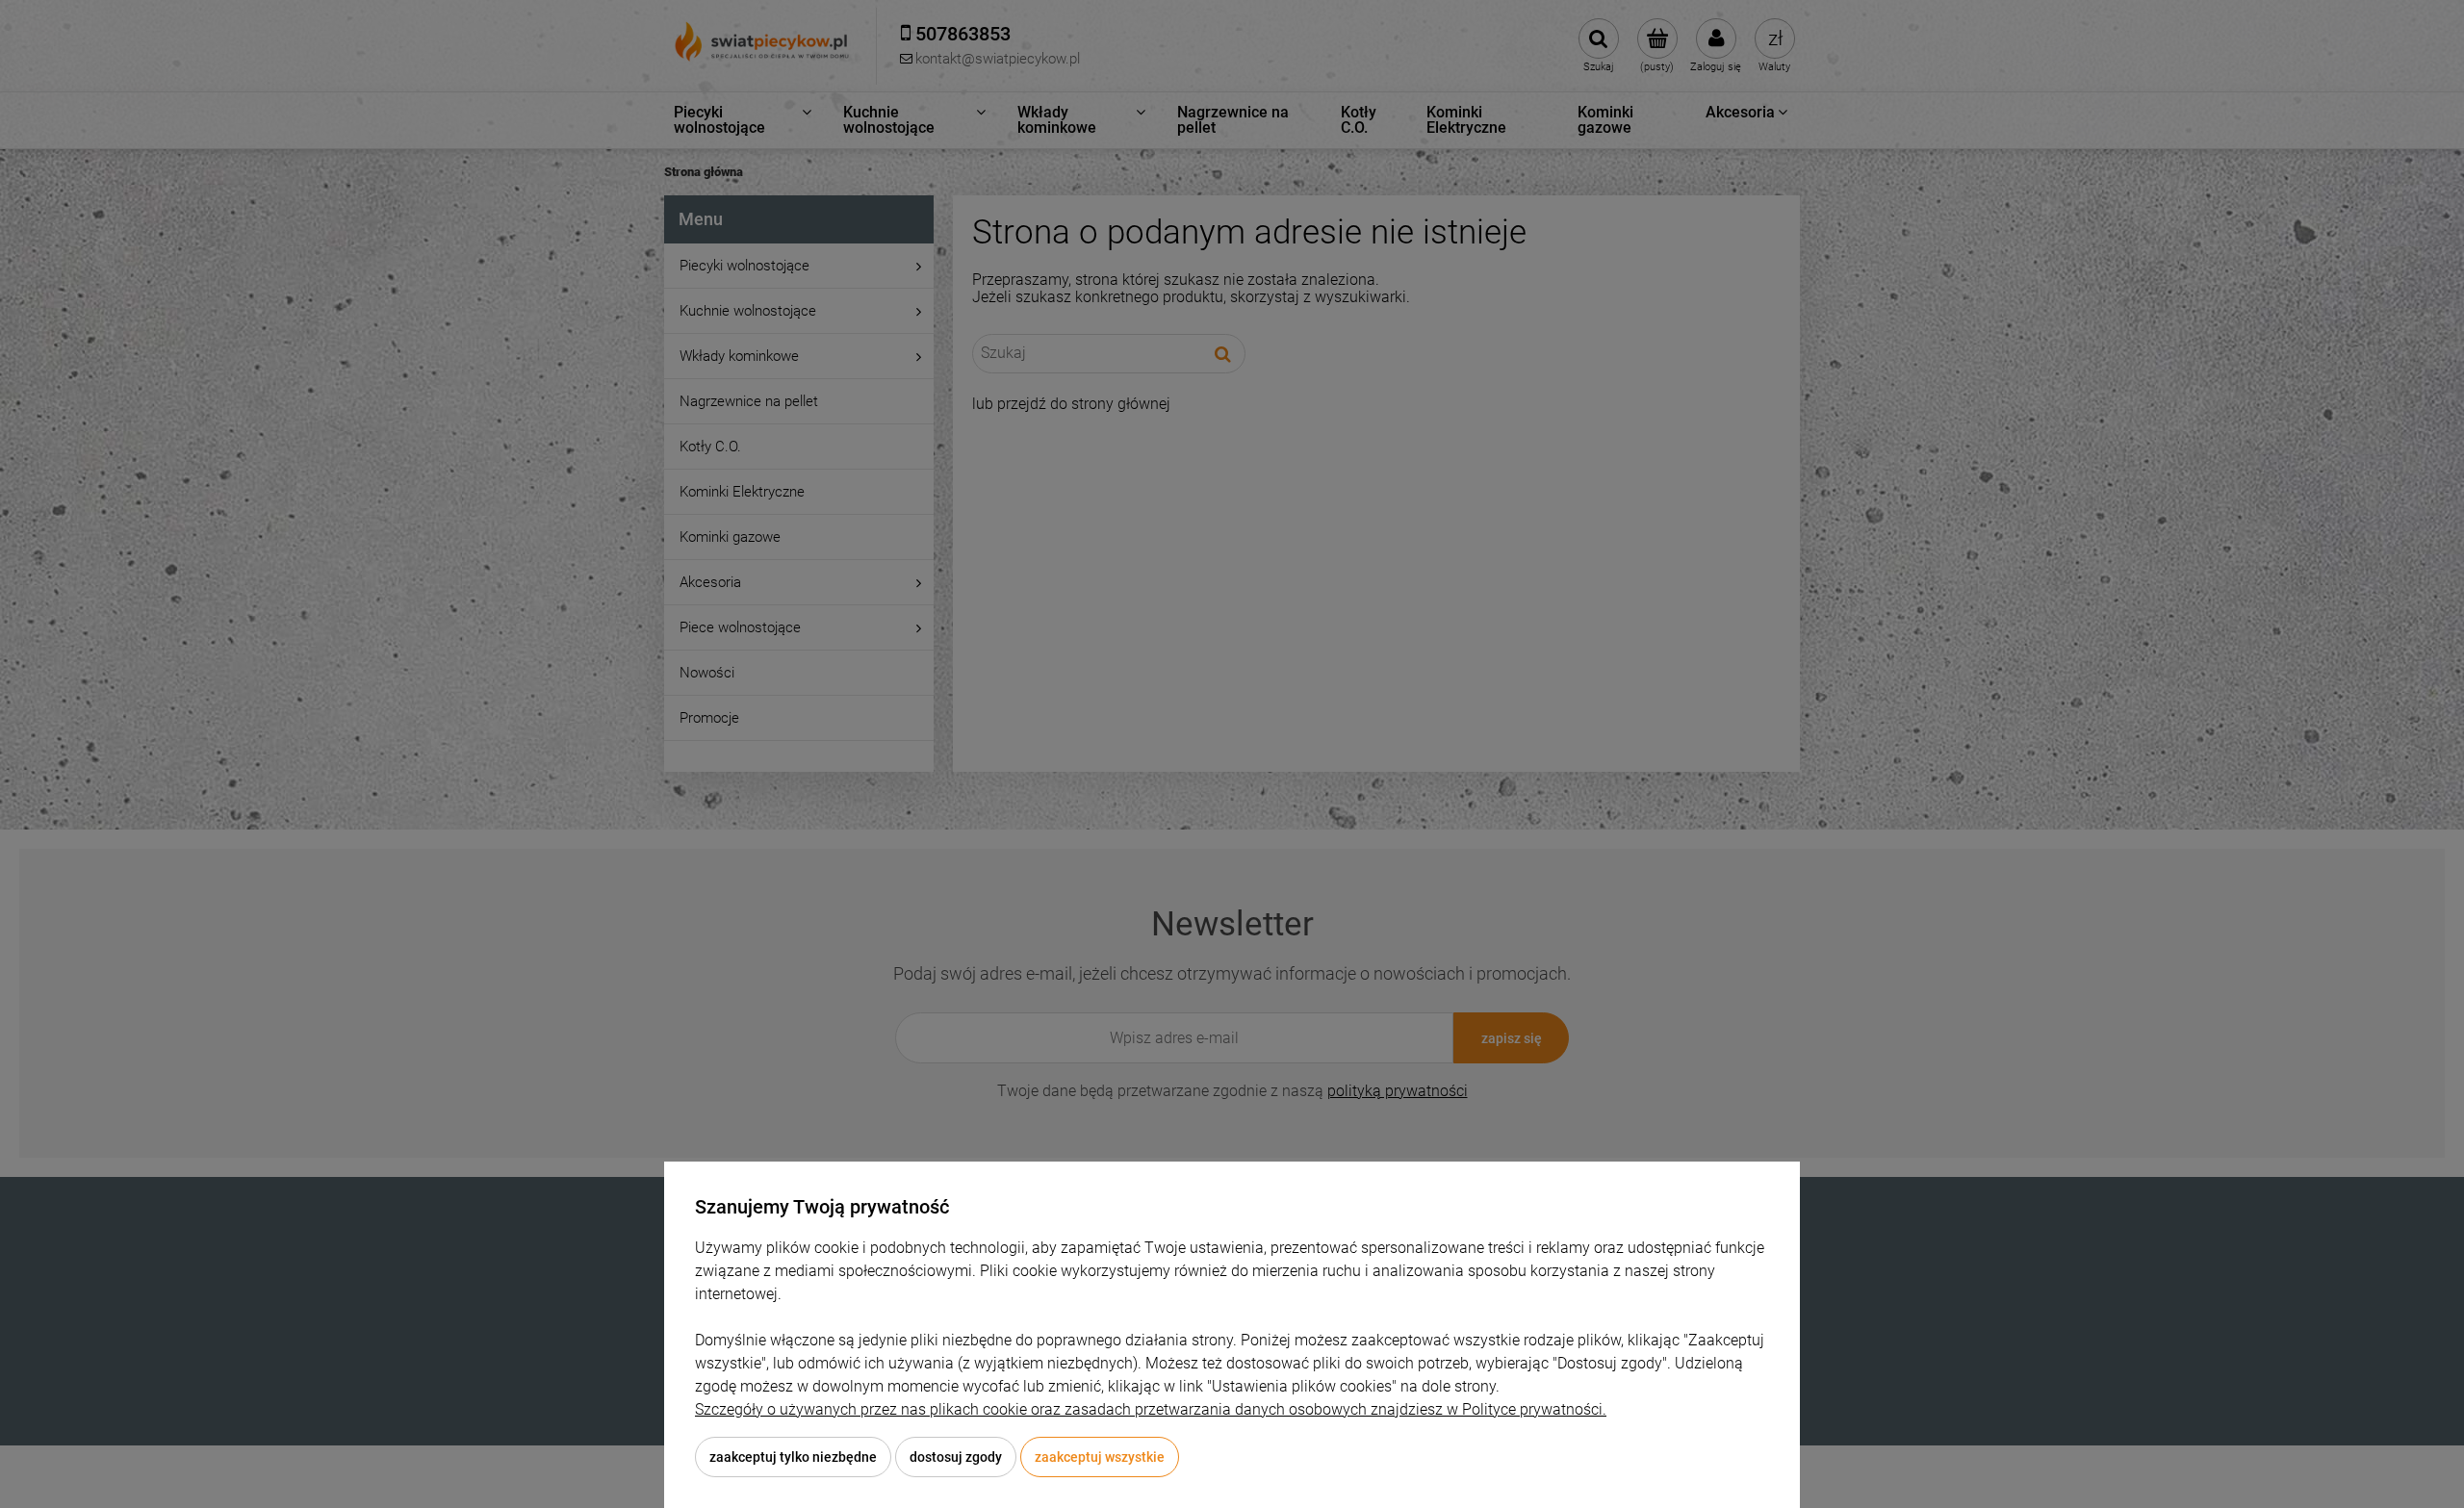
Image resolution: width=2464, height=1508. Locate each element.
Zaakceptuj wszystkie (1100, 1457)
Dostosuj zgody (956, 1457)
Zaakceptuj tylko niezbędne (793, 1457)
